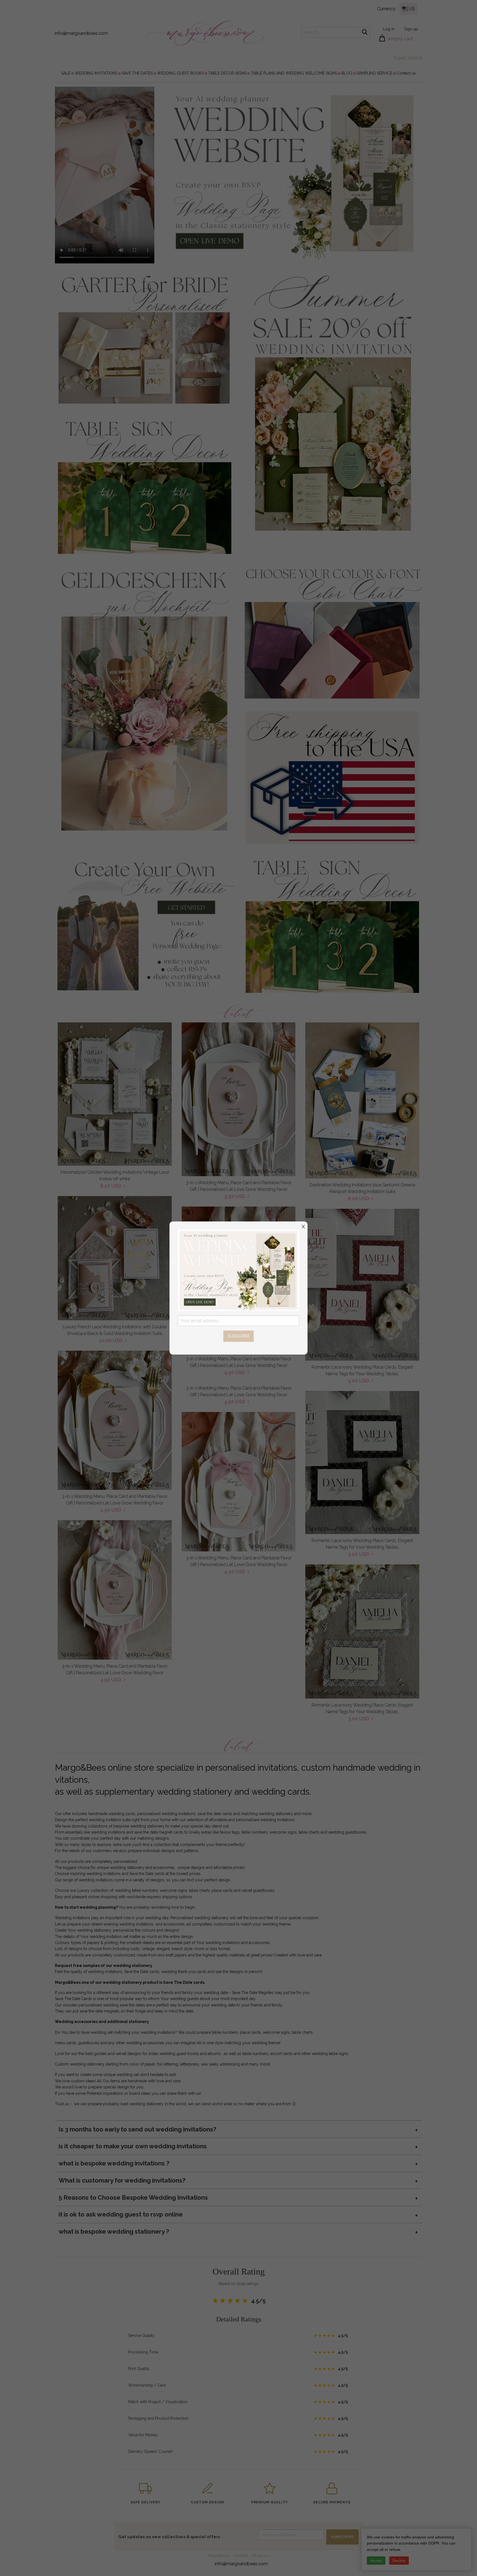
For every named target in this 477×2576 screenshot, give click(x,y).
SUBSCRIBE (239, 1336)
